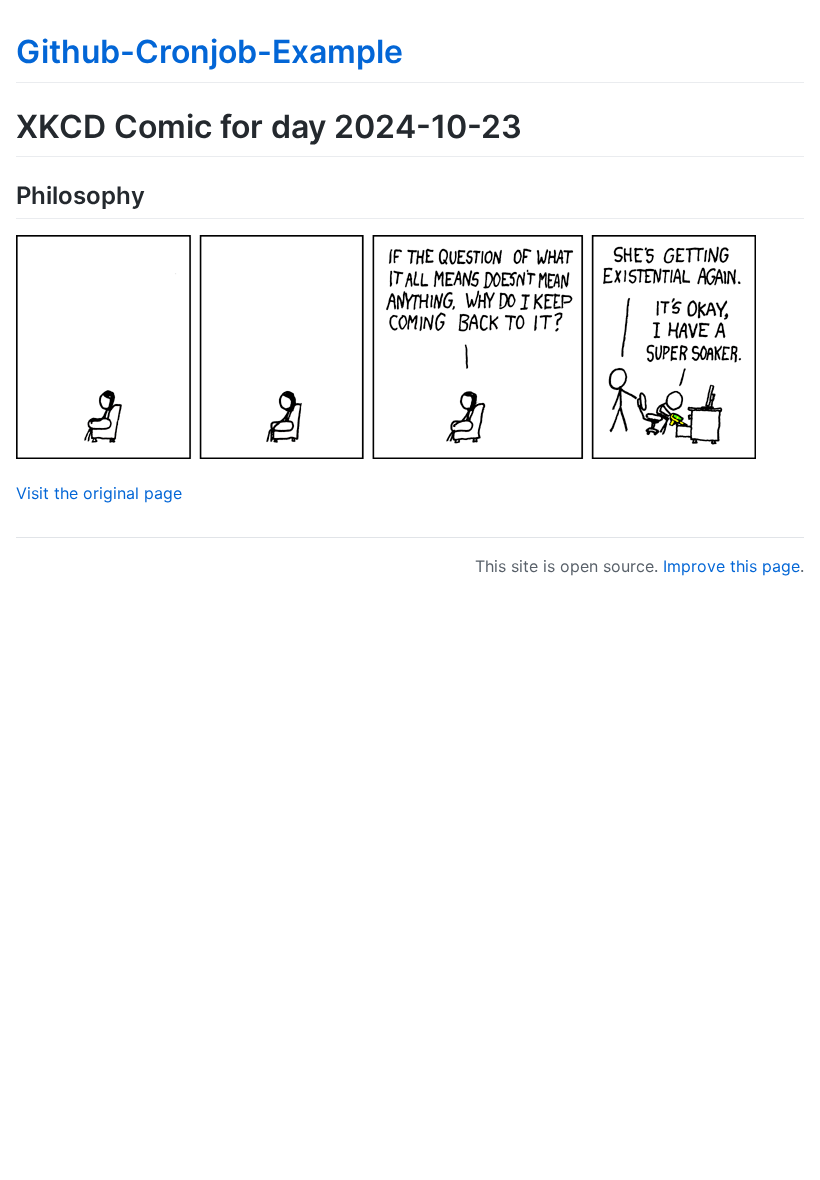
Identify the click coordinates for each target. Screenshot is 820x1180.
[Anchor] (157, 193)
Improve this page (731, 566)
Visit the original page (99, 493)
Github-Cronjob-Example (209, 51)
